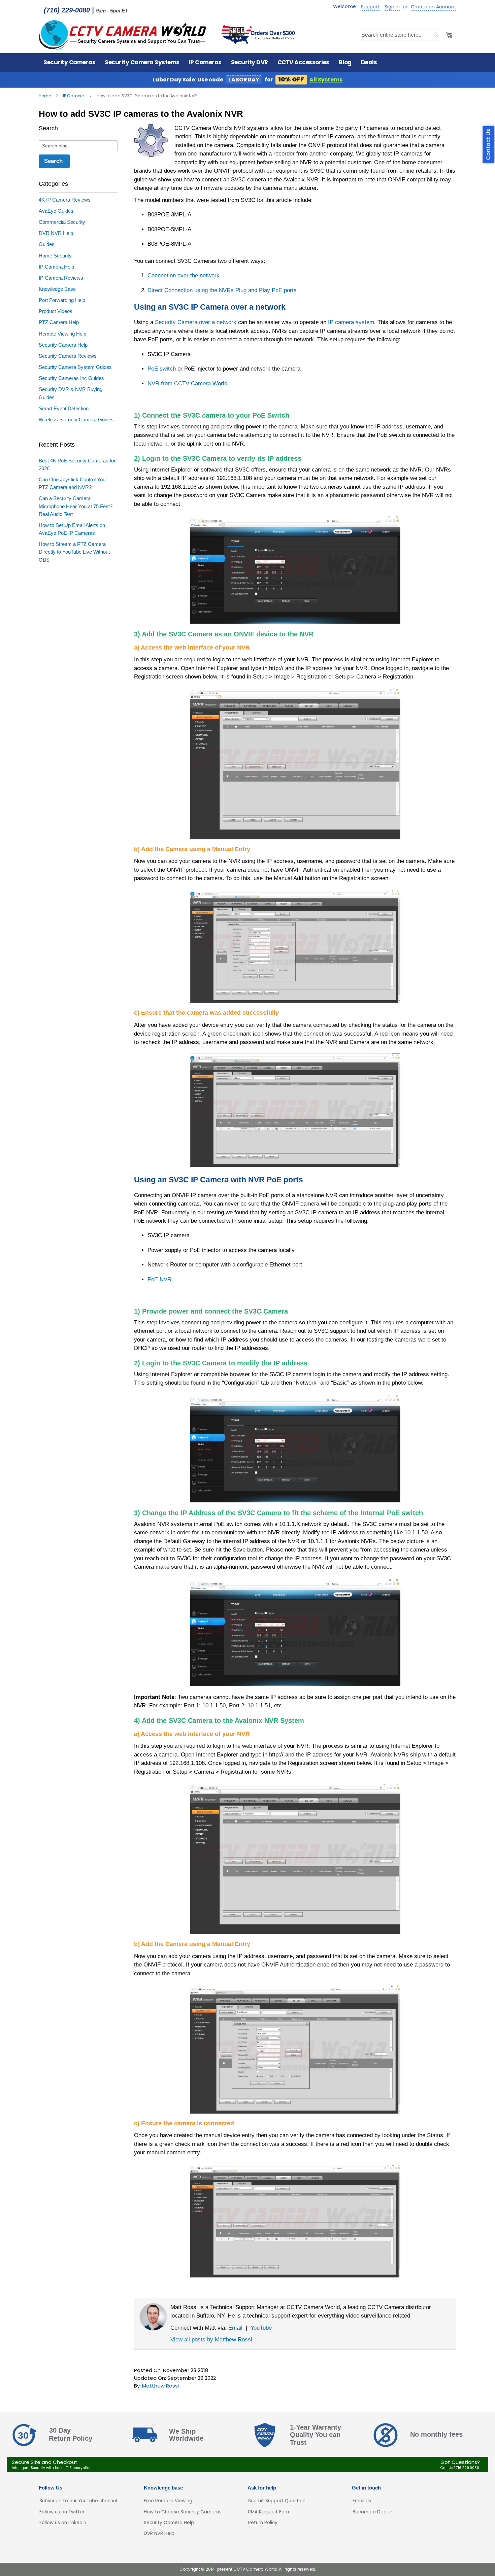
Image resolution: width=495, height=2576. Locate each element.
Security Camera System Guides (75, 367)
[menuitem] (69, 62)
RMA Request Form (269, 2512)
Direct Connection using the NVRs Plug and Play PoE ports (222, 290)
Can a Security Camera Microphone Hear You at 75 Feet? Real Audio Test (76, 506)
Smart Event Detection (64, 408)
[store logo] (123, 35)
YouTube (261, 2328)
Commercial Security (62, 222)
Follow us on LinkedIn (63, 2523)
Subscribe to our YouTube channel (78, 2501)
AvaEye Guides (56, 211)
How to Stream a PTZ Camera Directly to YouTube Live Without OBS (74, 552)
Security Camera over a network (196, 322)
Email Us (362, 2501)
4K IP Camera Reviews (65, 200)
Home (45, 96)
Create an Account (434, 7)
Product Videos (56, 311)
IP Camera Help (56, 267)
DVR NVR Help (56, 233)
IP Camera (74, 96)
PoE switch (162, 369)
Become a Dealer (372, 2512)
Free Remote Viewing (168, 2501)
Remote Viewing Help (62, 334)
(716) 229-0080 (67, 10)
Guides (47, 244)
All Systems (326, 80)
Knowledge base (163, 2488)
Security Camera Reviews (68, 356)
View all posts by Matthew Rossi (211, 2339)
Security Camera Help (63, 345)
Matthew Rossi (160, 2386)
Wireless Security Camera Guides (76, 420)
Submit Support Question (277, 2501)
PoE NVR (159, 1279)
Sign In (392, 7)
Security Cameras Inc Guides (71, 378)
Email (235, 2328)
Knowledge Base (57, 289)
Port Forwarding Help (62, 300)
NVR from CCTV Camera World (187, 383)
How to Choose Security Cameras (183, 2512)
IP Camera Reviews (61, 278)
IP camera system (351, 322)
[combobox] (400, 35)
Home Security (55, 256)
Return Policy (263, 2523)
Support (370, 7)
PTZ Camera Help (59, 322)
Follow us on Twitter (62, 2512)
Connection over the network (184, 275)
